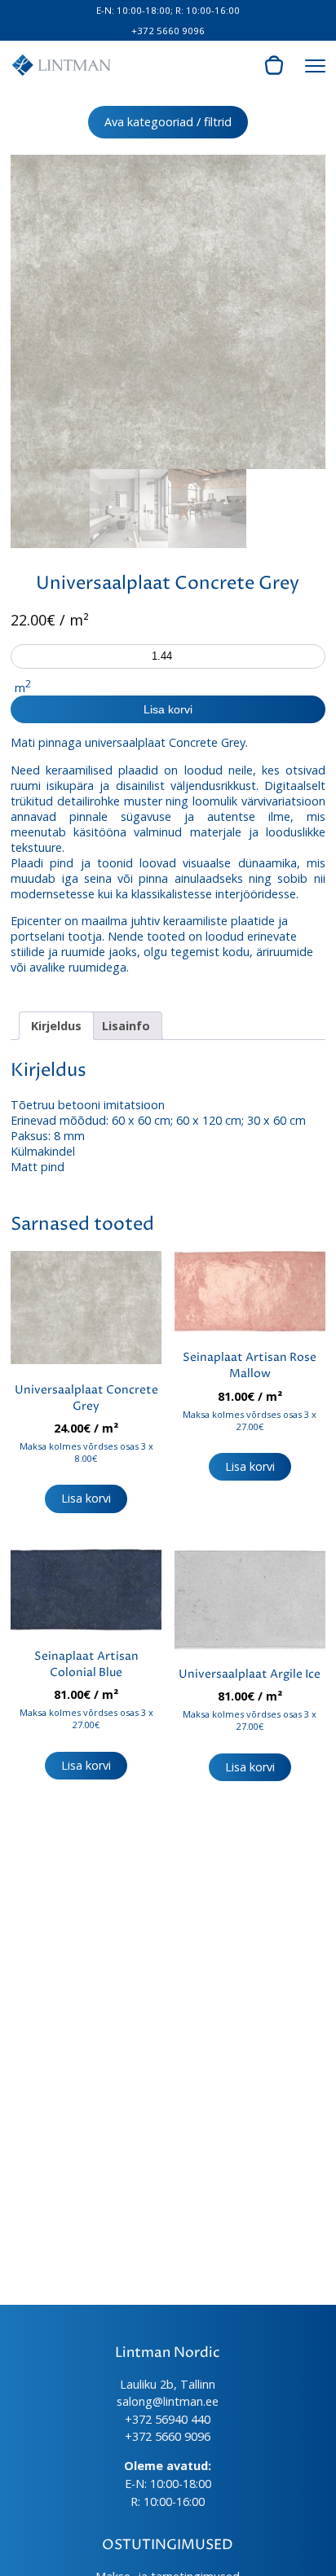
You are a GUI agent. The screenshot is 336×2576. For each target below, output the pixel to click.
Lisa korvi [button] (86, 1498)
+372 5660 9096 (168, 31)
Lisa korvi (168, 709)
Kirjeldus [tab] (56, 1026)
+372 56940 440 (168, 2419)
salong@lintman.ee (168, 2401)
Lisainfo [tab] (126, 1026)
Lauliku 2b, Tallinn (168, 2384)
